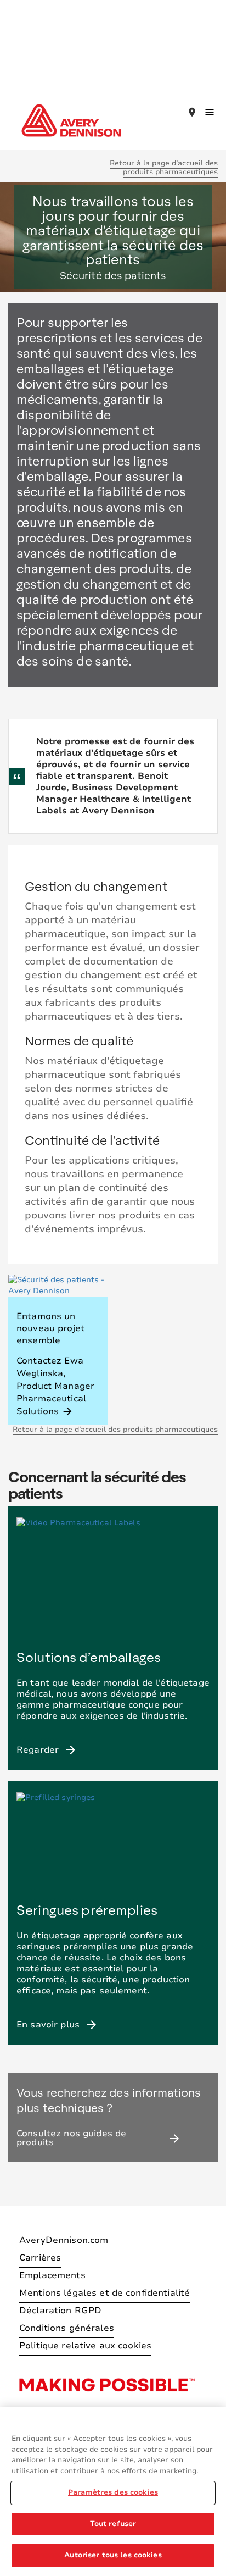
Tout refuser (113, 2524)
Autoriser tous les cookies (113, 2555)
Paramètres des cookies (113, 2492)
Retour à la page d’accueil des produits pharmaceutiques (164, 168)
